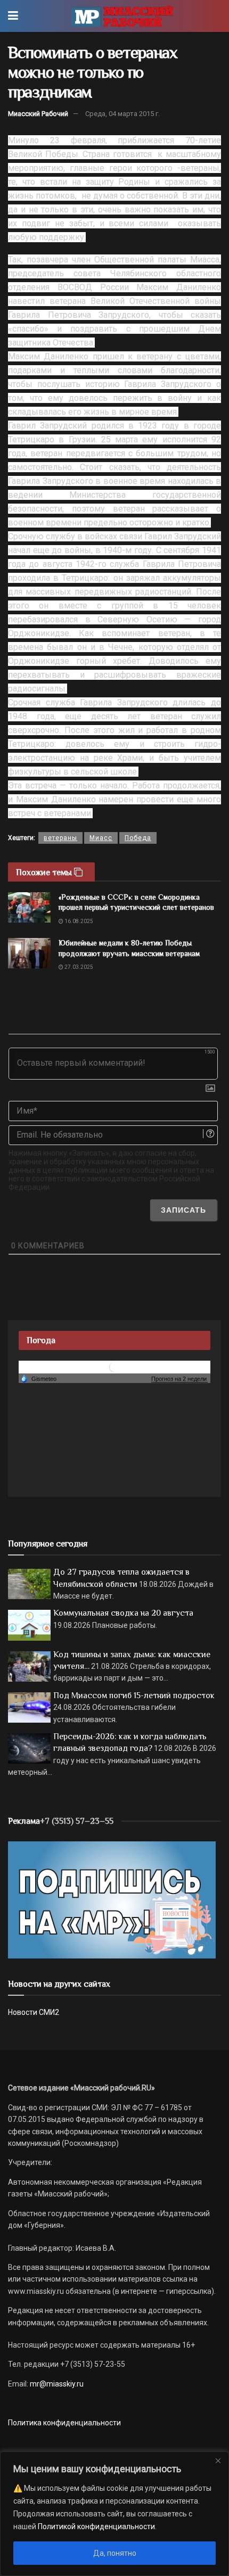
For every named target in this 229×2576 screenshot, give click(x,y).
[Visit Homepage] (122, 16)
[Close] (218, 2460)
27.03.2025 (78, 967)
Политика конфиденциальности (64, 2423)
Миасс (101, 838)
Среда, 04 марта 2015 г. (122, 114)
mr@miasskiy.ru (56, 2384)
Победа (138, 838)
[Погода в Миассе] (114, 1367)
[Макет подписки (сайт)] (112, 1899)
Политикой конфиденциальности (96, 2526)
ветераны (60, 838)
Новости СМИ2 (34, 2012)
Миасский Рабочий (38, 114)
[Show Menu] (13, 16)
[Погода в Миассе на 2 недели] (179, 1379)
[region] (114, 2514)
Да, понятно (115, 2553)
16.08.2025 (78, 921)
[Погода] (38, 1378)
